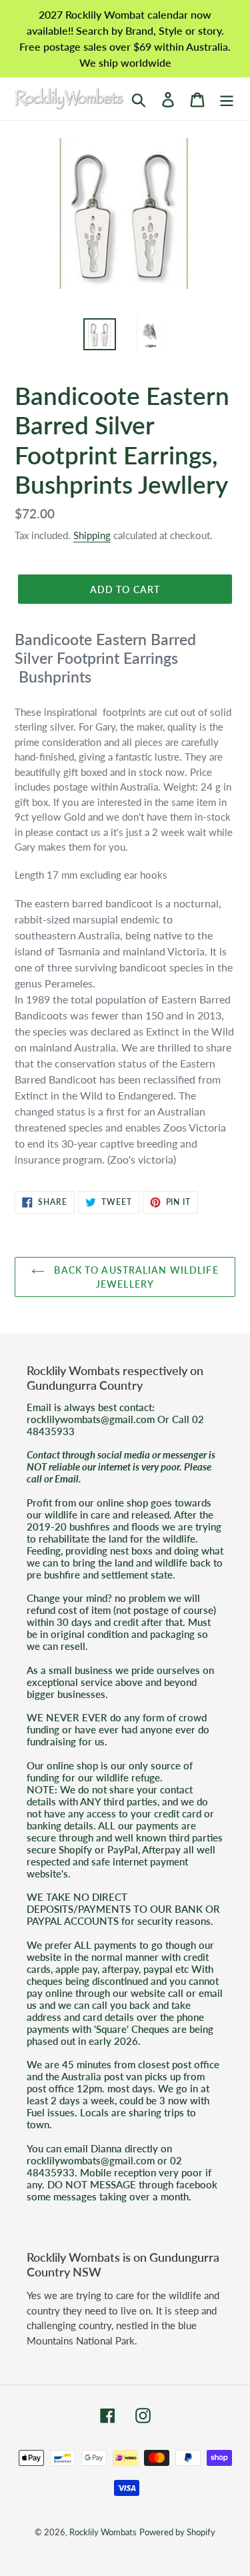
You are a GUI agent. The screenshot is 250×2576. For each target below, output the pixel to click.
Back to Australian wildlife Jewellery (135, 1277)
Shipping (92, 535)
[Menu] (227, 98)
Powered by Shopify (177, 2532)
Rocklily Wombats (103, 2532)
